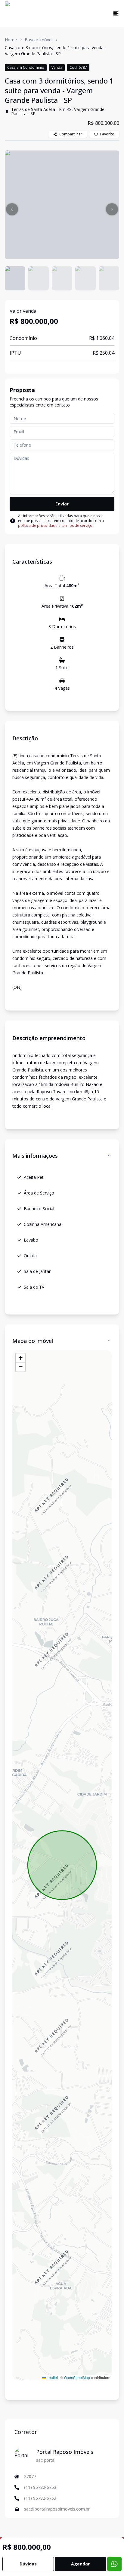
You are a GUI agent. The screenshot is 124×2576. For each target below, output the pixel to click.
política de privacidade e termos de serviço (55, 525)
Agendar (80, 2564)
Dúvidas (28, 2564)
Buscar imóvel (39, 40)
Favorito (107, 134)
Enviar (62, 504)
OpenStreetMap (77, 2377)
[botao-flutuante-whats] (114, 2564)
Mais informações (35, 1156)
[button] (12, 209)
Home (11, 40)
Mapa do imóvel (33, 1341)
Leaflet (52, 2377)
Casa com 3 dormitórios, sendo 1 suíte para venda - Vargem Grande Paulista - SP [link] (56, 51)
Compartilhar (71, 134)
